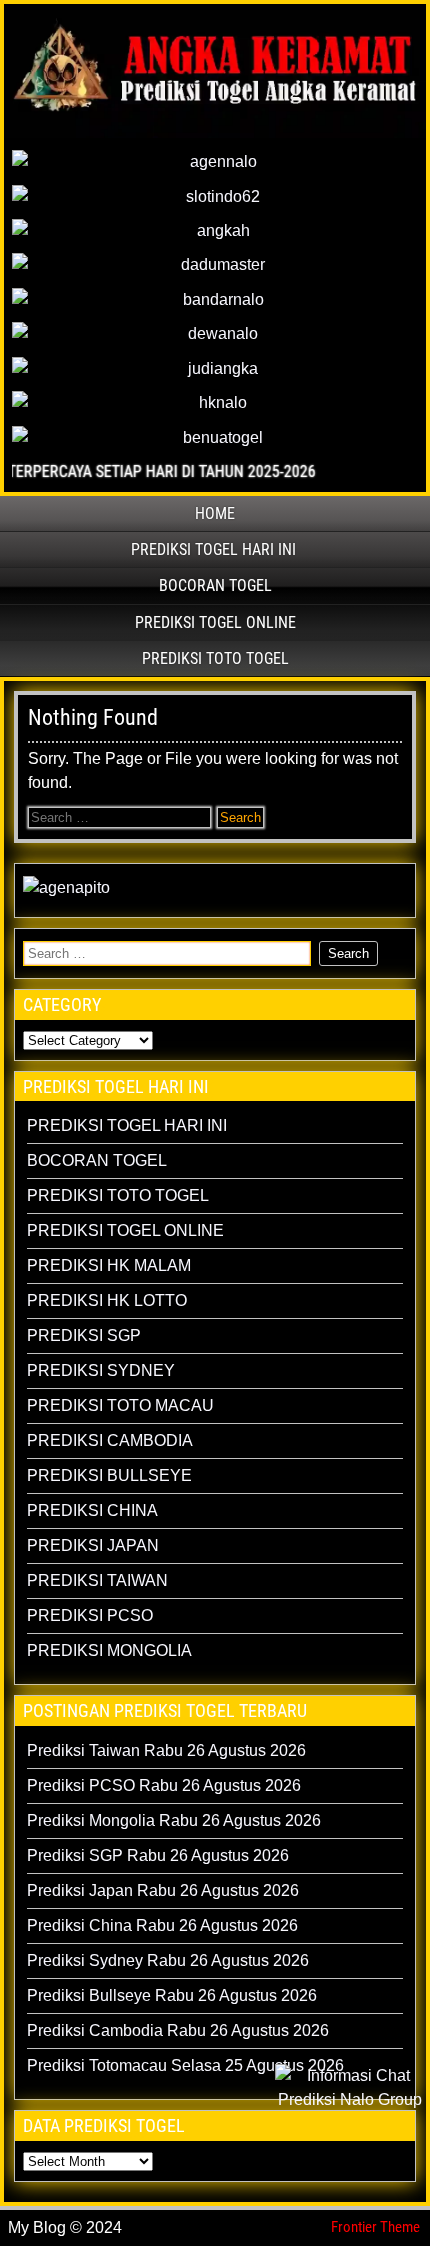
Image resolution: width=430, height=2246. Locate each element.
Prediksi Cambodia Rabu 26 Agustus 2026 (178, 2030)
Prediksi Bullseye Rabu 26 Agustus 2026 (172, 1995)
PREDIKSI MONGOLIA (109, 1650)
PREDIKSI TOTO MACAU (120, 1405)
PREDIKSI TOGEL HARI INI (213, 549)
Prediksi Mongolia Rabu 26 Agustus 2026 (174, 1820)
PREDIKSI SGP (84, 1335)
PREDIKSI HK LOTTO (107, 1300)
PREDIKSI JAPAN (93, 1545)
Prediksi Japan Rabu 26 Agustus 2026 (163, 1890)
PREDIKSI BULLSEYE (109, 1475)
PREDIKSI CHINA (92, 1510)
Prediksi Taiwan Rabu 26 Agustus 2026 (166, 1750)
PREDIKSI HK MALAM (109, 1265)
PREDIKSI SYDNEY (101, 1370)
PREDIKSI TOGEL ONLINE (215, 622)
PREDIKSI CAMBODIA (110, 1440)
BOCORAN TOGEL (215, 585)
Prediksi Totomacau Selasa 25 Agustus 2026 (185, 2065)
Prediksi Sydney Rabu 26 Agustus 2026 (168, 1960)
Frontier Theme (375, 2227)
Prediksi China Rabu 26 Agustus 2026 (162, 1925)
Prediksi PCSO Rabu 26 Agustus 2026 (164, 1785)
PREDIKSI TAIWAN (97, 1580)
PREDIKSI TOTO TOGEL (215, 658)
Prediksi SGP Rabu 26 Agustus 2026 (158, 1855)
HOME (215, 513)
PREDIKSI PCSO (90, 1615)
